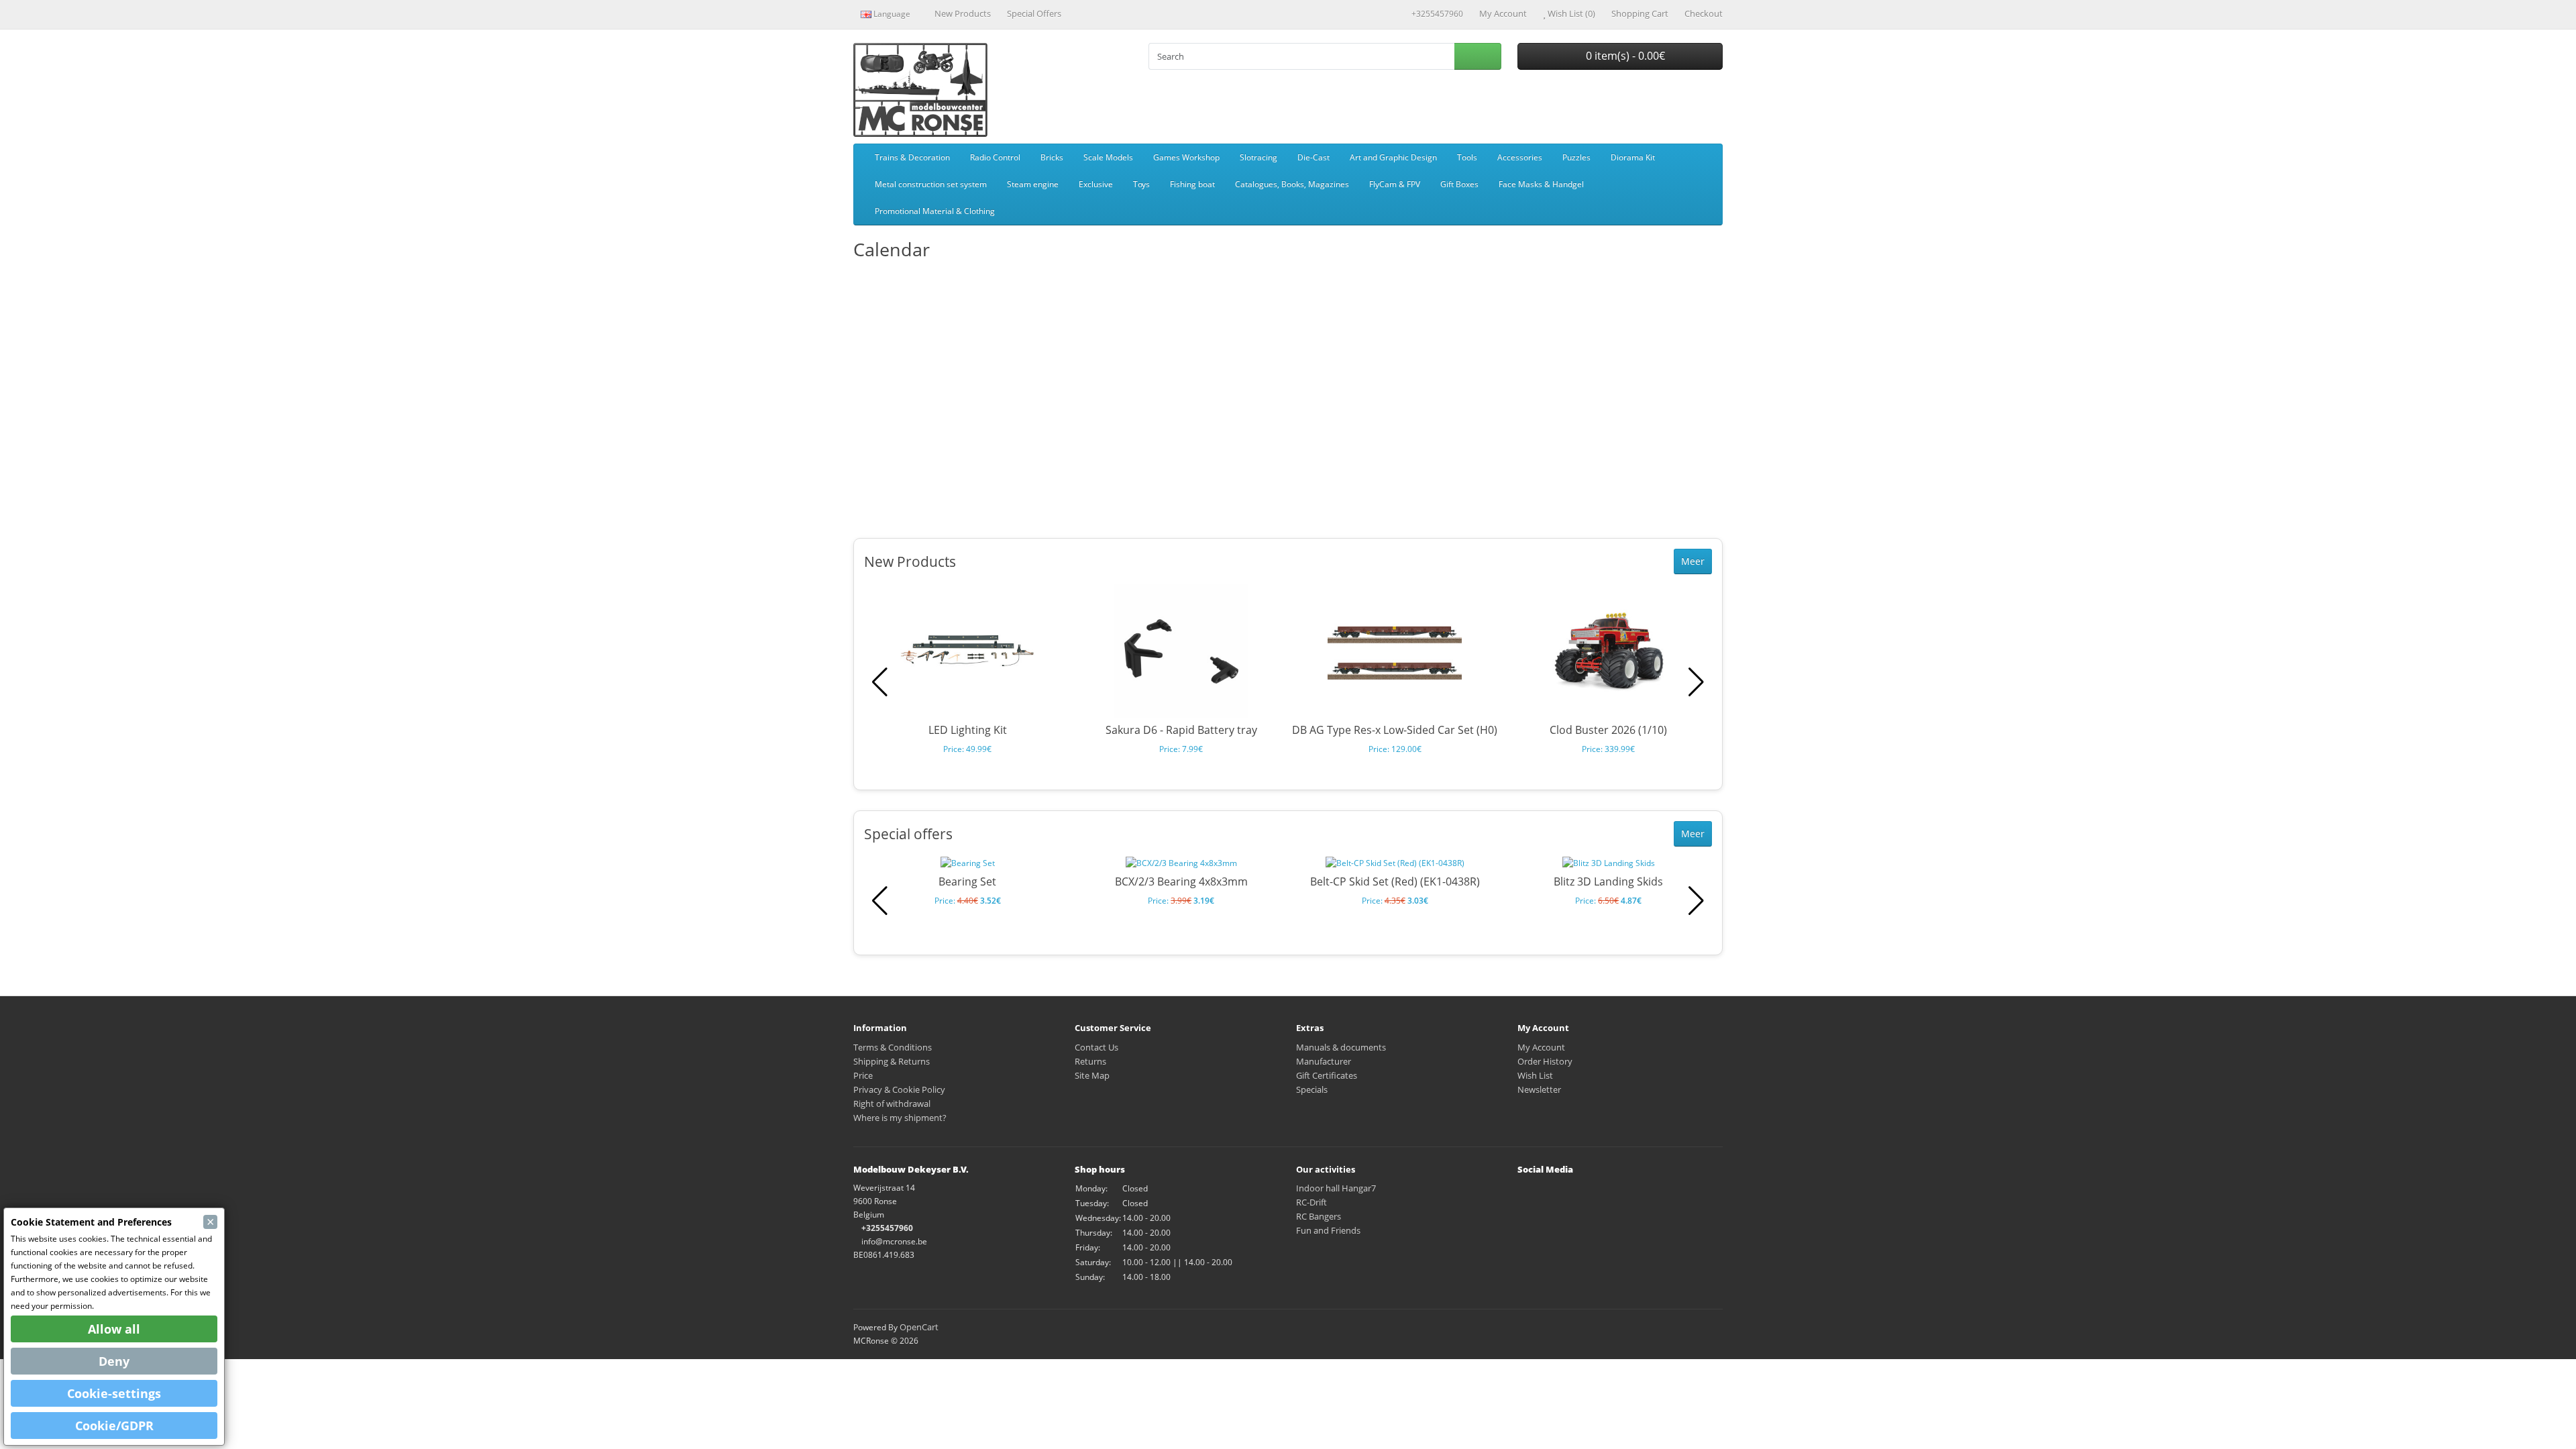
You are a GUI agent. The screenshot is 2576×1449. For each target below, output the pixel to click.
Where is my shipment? (900, 1118)
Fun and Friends (1328, 1230)
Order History (1545, 1061)
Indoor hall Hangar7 (1336, 1188)
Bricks (1052, 157)
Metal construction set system (931, 184)
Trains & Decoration (912, 157)
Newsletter (1539, 1089)
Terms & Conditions (893, 1047)
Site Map (1092, 1075)
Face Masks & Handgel (1541, 184)
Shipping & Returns (892, 1061)
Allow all (114, 1329)
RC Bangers (1319, 1216)
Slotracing (1258, 157)
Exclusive (1096, 184)
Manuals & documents (1341, 1047)
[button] (1696, 682)
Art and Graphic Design (1393, 157)
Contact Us (1096, 1047)
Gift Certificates (1327, 1075)
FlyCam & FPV (1395, 184)
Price (863, 1075)
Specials (1312, 1089)
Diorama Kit (1633, 157)
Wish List (1535, 1075)
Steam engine (1033, 184)
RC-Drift (1311, 1202)
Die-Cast (1313, 157)
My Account (1541, 1047)
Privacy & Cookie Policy (899, 1089)
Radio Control (995, 157)
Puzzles (1576, 157)
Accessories (1520, 157)
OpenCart (919, 1327)
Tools (1467, 157)
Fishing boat (1192, 184)
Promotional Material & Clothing (935, 211)
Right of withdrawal (892, 1104)
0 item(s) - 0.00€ (1624, 56)
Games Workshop (1186, 157)
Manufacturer (1324, 1061)
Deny (114, 1361)
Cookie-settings (114, 1393)
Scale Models (1108, 157)
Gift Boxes (1459, 184)
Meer (1693, 561)
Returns (1090, 1061)
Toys (1141, 184)
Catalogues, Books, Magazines (1292, 184)
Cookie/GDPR (114, 1426)
